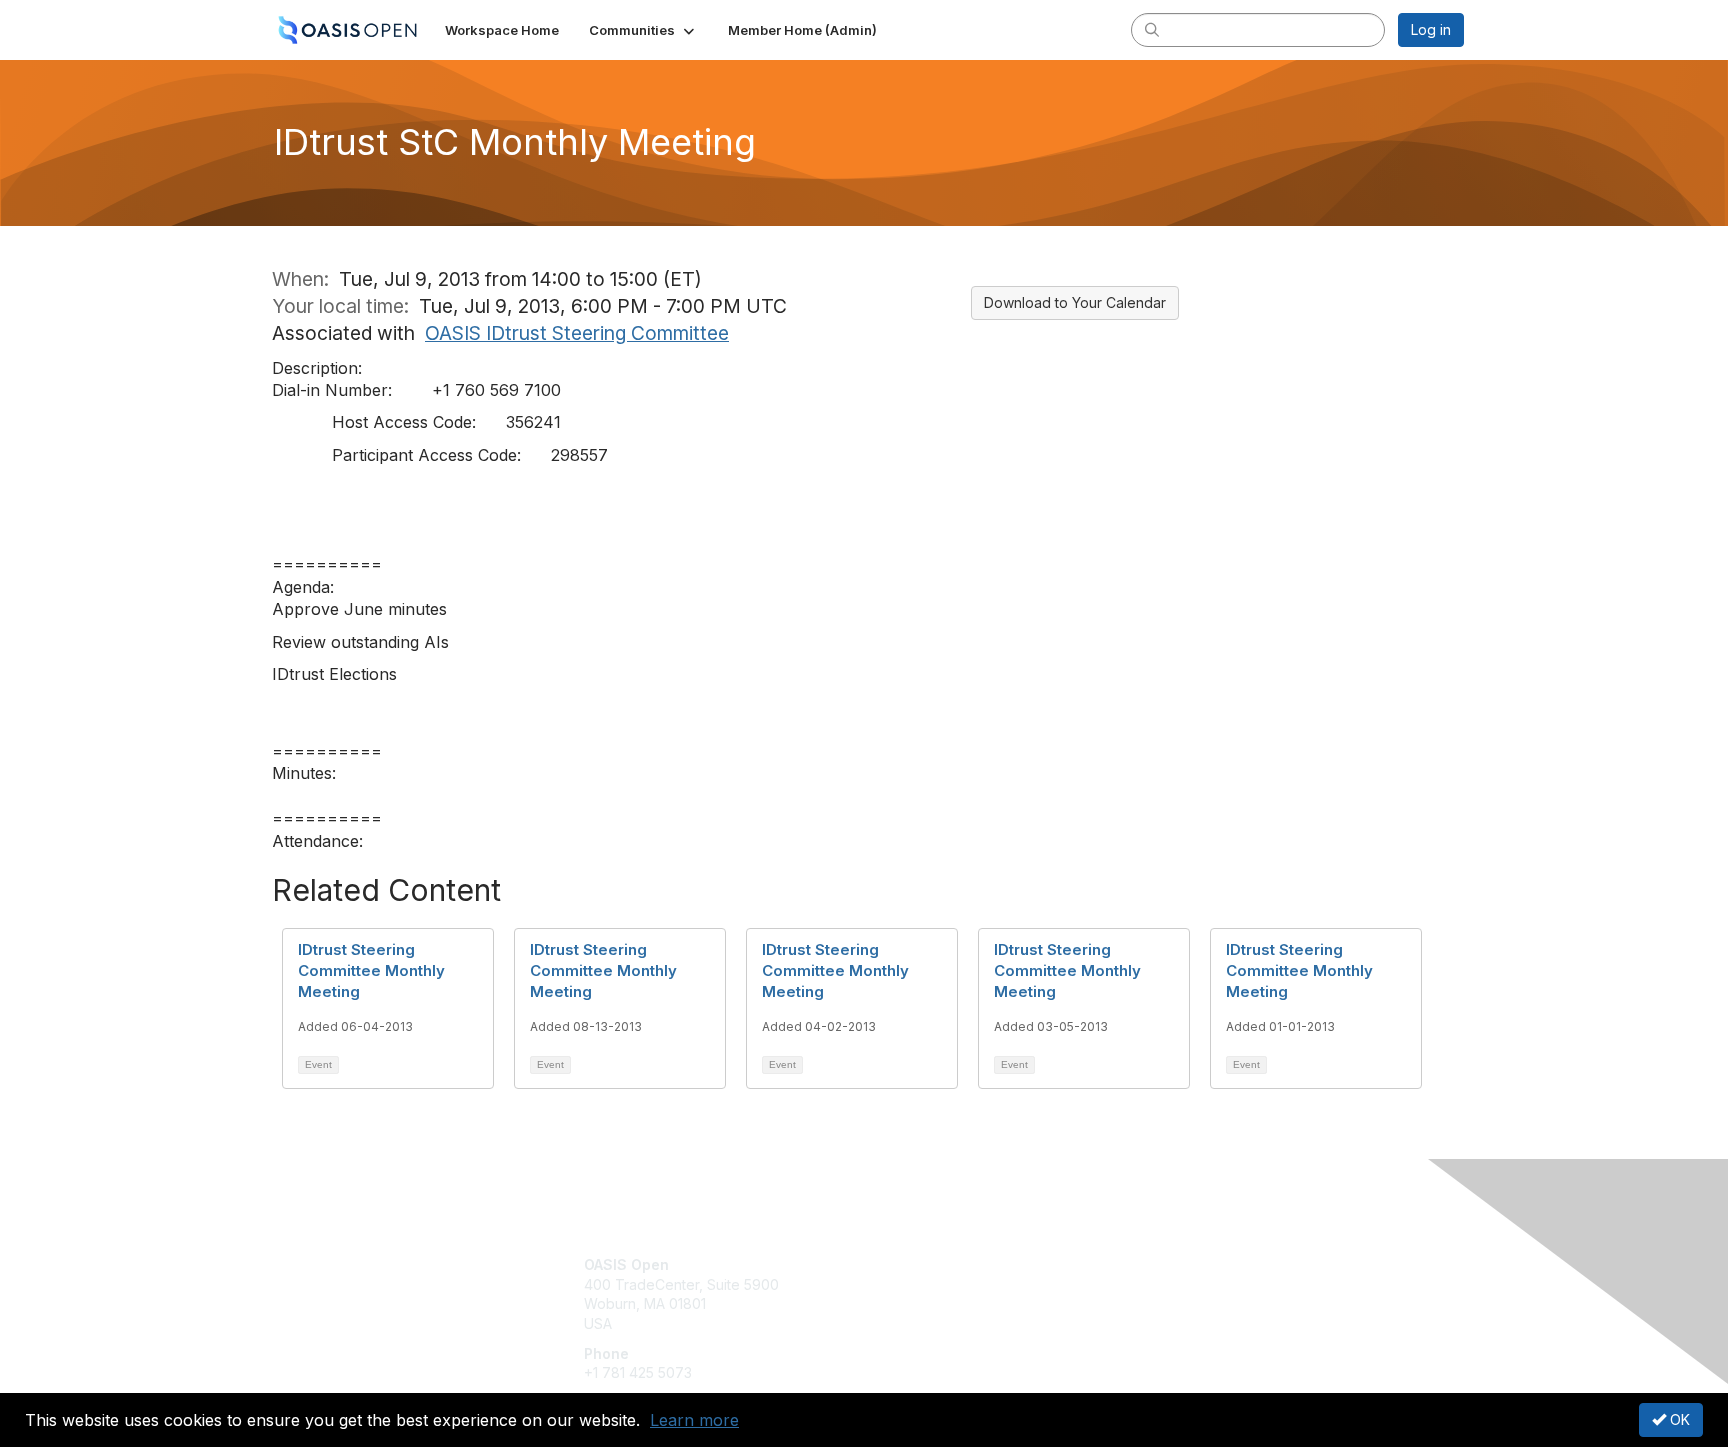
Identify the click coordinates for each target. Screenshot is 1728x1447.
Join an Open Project (942, 1294)
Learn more (694, 1420)
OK (1678, 1419)
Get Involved (914, 1264)
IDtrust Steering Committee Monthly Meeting (371, 970)
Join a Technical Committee (963, 1323)
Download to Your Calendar (1075, 302)
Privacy (1185, 1284)
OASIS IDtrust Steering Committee (577, 333)
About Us (1191, 1264)
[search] (1152, 29)
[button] (643, 30)
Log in (1431, 29)
